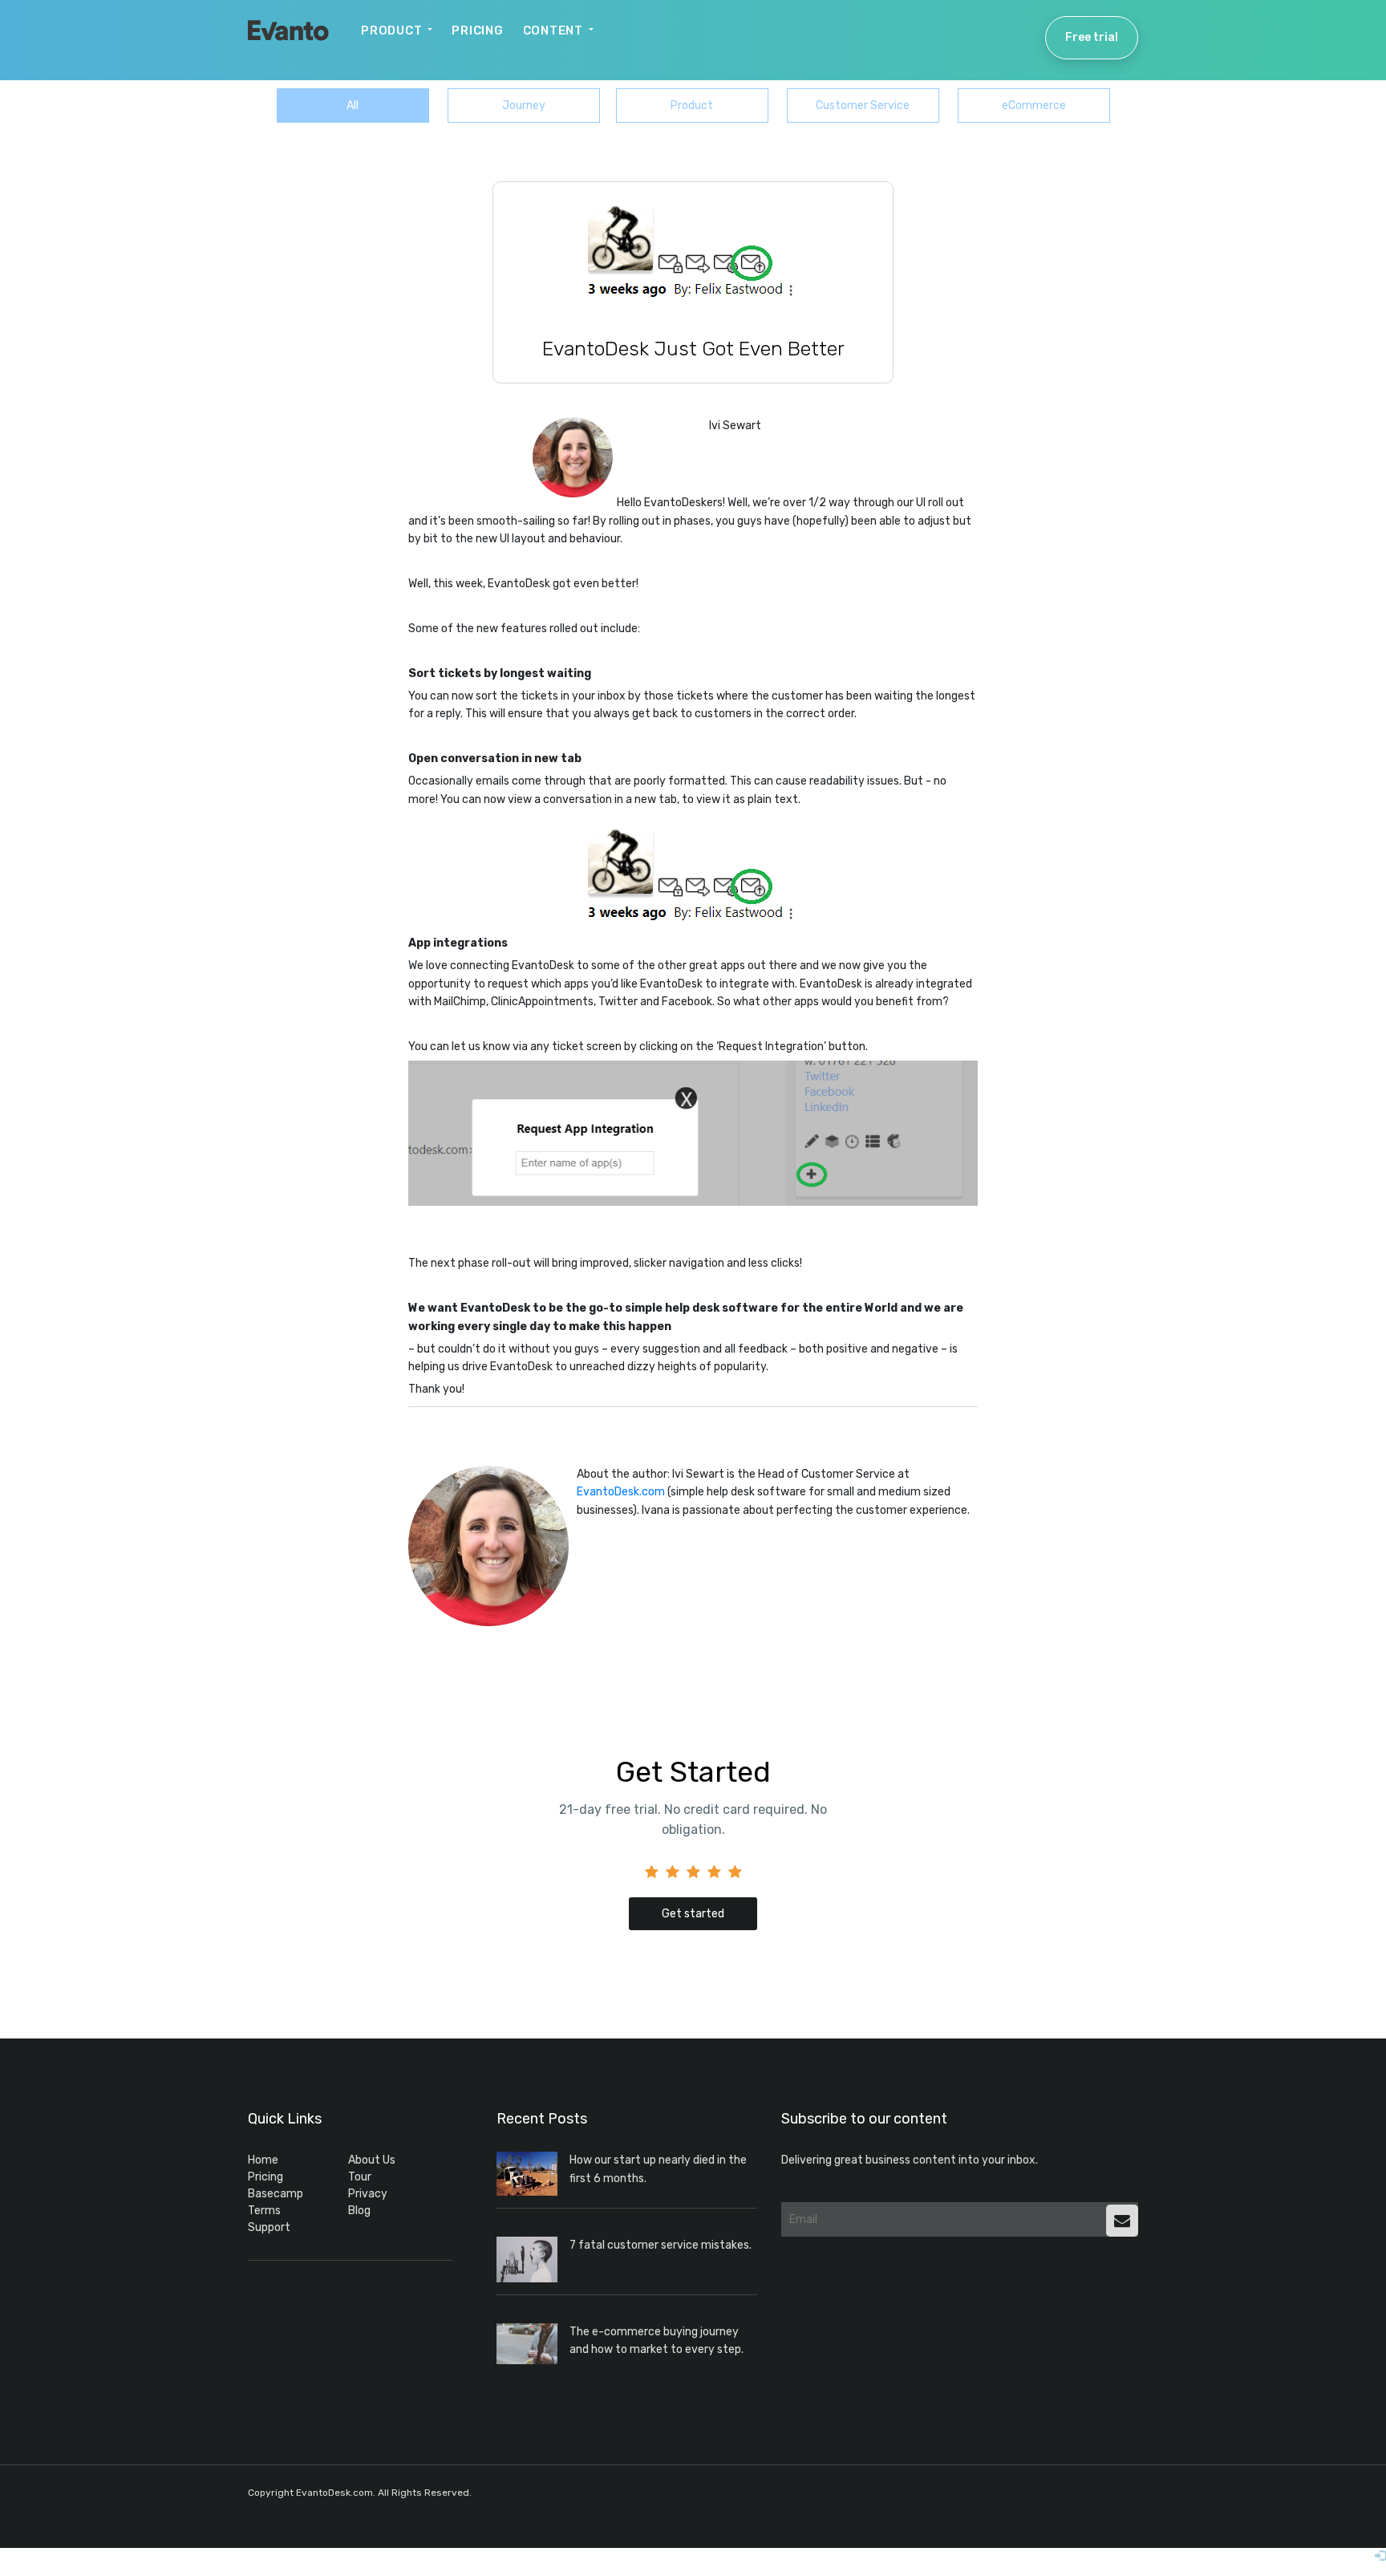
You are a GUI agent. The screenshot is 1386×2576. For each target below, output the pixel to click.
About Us (372, 2160)
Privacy (368, 2194)
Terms (264, 2211)
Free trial (1092, 37)
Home (263, 2160)
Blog (359, 2211)
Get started (693, 1914)
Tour (360, 2177)
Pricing (265, 2177)
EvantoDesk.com (621, 1492)
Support (269, 2227)
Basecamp (276, 2194)
